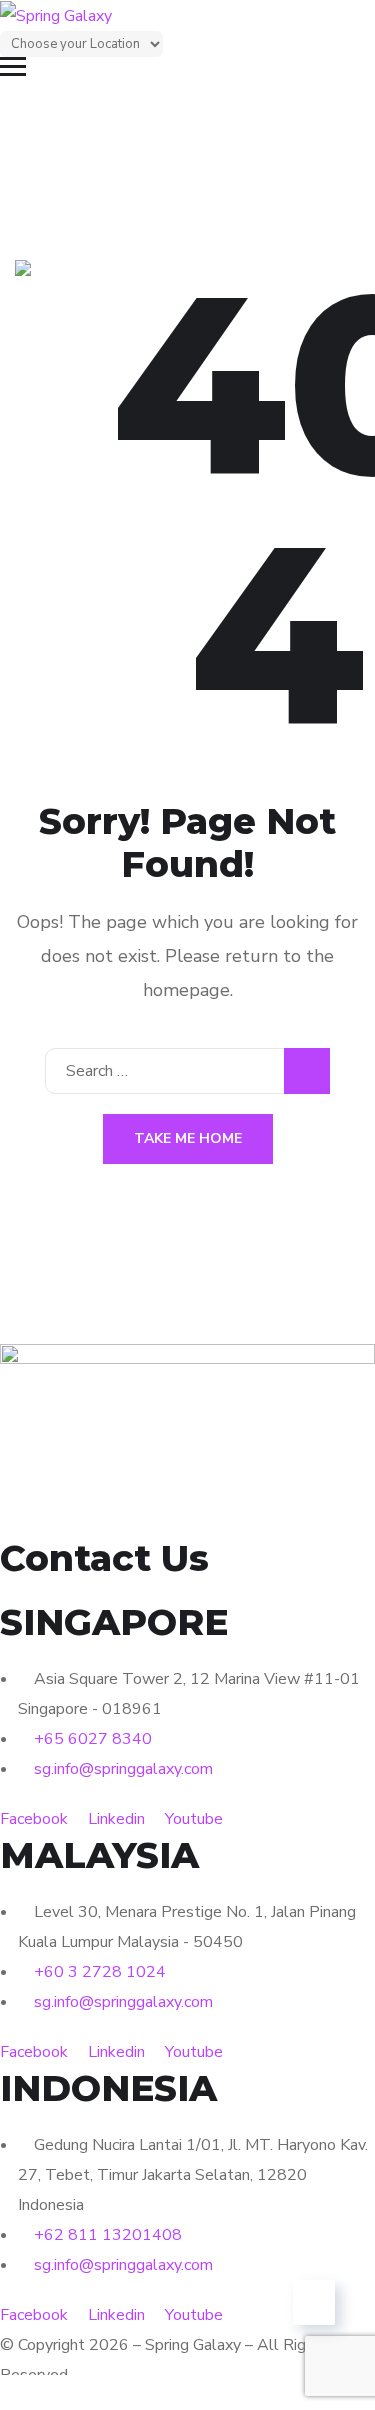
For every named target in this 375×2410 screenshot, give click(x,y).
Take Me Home (188, 1138)
